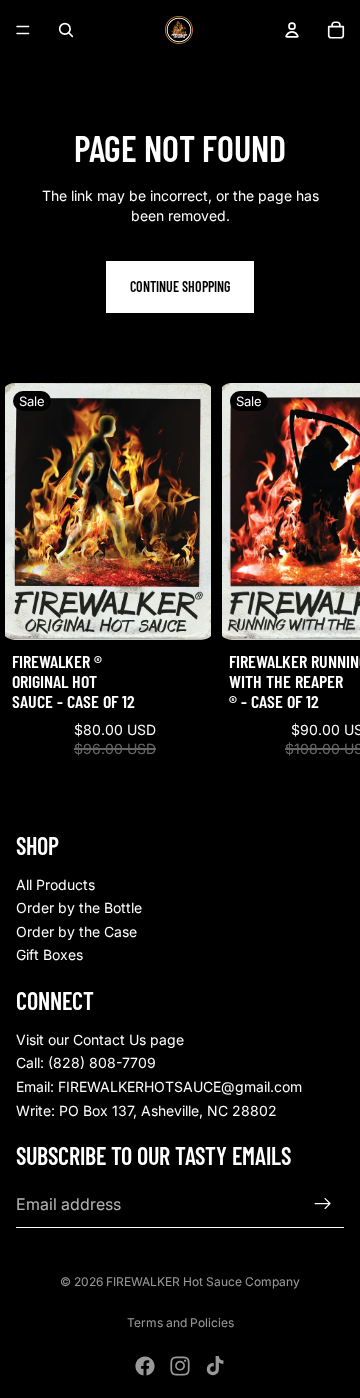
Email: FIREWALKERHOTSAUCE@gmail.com (159, 1086)
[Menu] (23, 30)
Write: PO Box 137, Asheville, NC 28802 (146, 1110)
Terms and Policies (180, 1322)
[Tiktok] (215, 1366)
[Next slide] (322, 589)
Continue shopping (180, 286)
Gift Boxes (49, 954)
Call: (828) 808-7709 (86, 1062)
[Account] (292, 30)
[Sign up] (323, 1204)
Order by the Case (76, 931)
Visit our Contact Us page (100, 1039)
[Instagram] (180, 1366)
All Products (55, 884)
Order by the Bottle (79, 907)
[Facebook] (145, 1366)
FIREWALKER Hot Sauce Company (203, 1281)
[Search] (66, 30)
